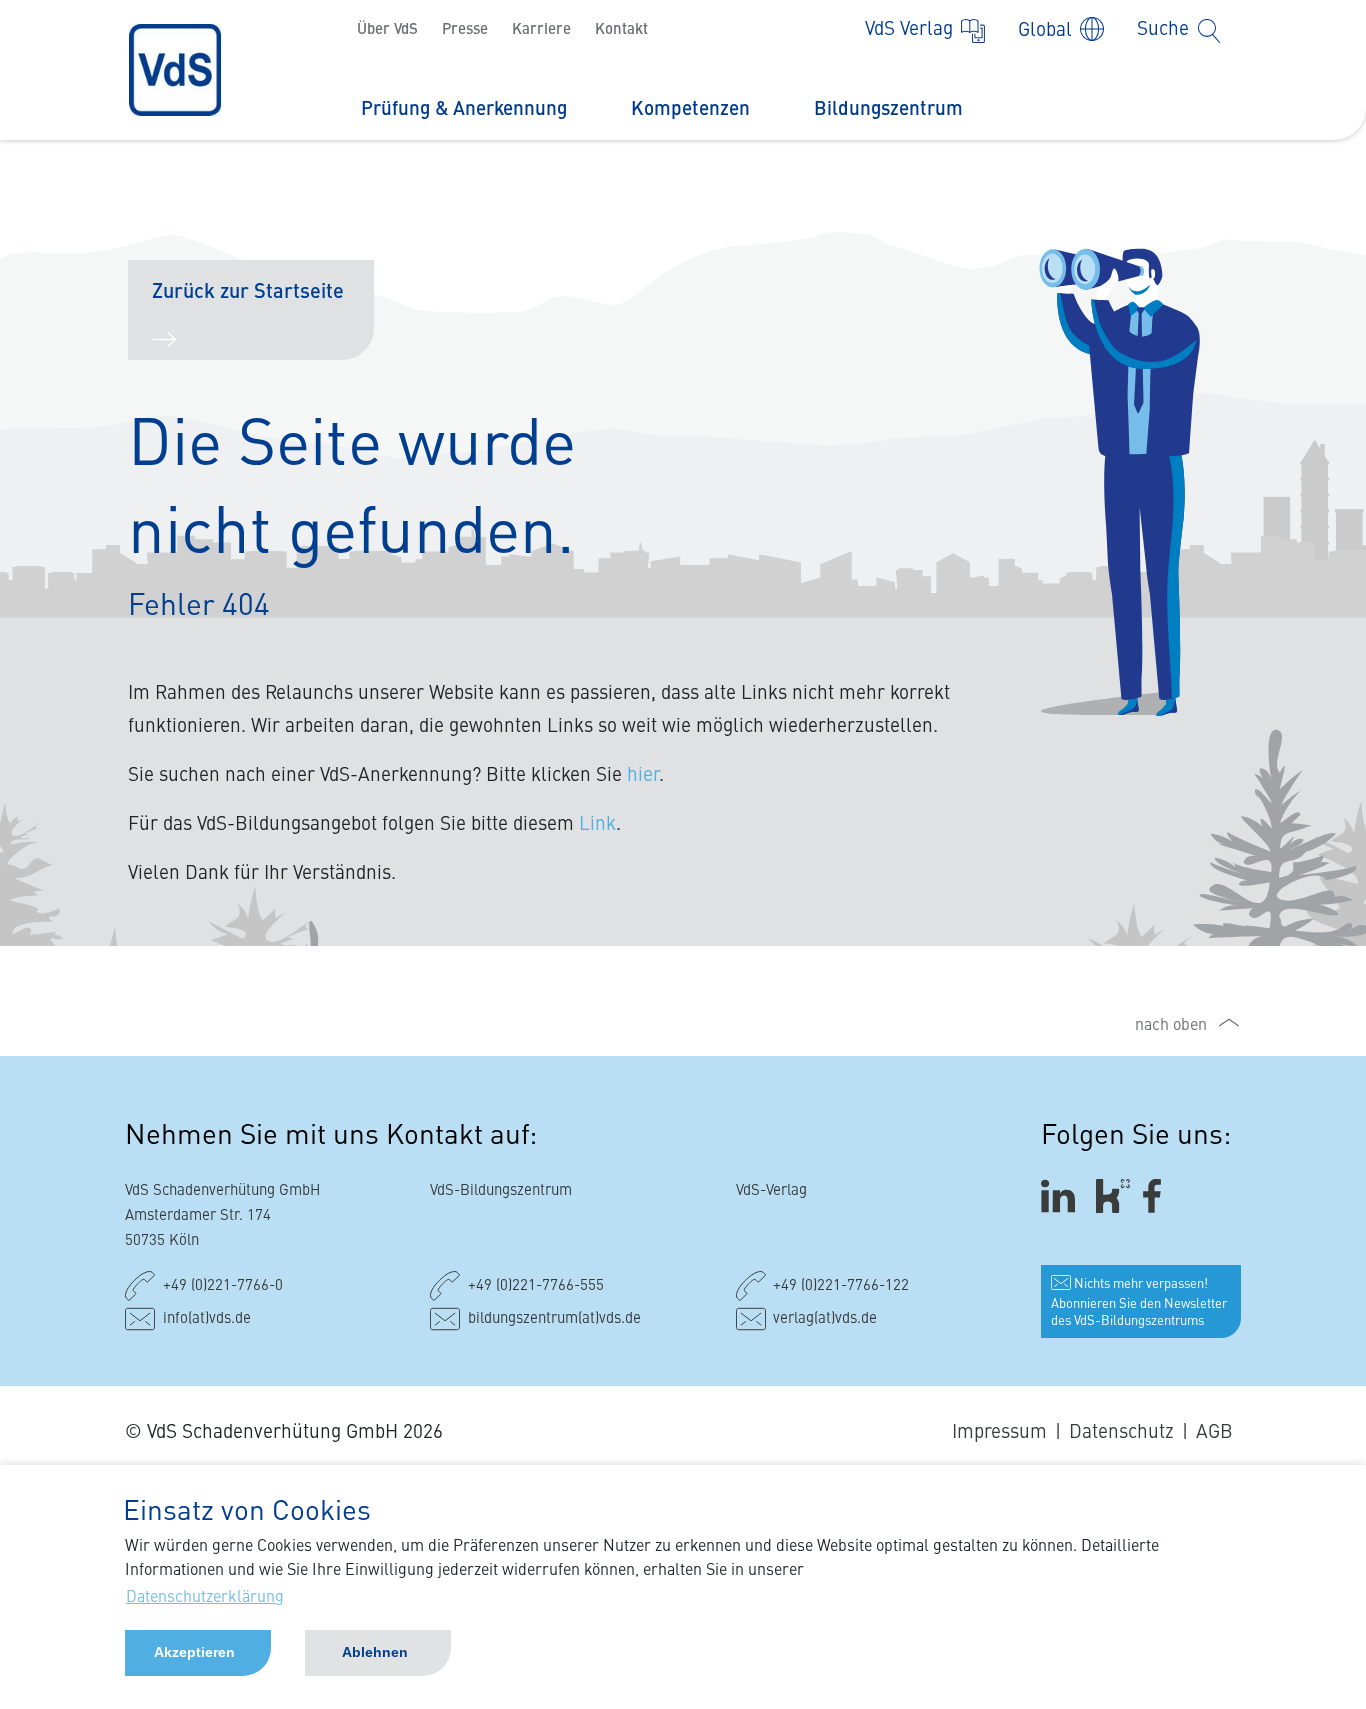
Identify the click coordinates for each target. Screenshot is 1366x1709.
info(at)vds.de (207, 1319)
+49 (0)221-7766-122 (841, 1286)
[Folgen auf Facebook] (1158, 1196)
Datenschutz (1121, 1432)
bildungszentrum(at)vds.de (554, 1319)
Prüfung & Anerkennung (464, 109)
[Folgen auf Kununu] (1113, 1196)
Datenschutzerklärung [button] (205, 1598)
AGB (1214, 1432)
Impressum (999, 1432)
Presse (465, 30)
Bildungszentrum (888, 109)
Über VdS (387, 30)
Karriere (541, 30)
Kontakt (621, 30)
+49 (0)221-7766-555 (536, 1286)
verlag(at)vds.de (825, 1319)
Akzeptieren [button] (194, 1652)
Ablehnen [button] (375, 1652)
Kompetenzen (690, 109)
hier (643, 775)
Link (597, 824)
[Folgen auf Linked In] (1061, 1196)
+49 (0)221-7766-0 (223, 1286)
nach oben (1171, 1026)
